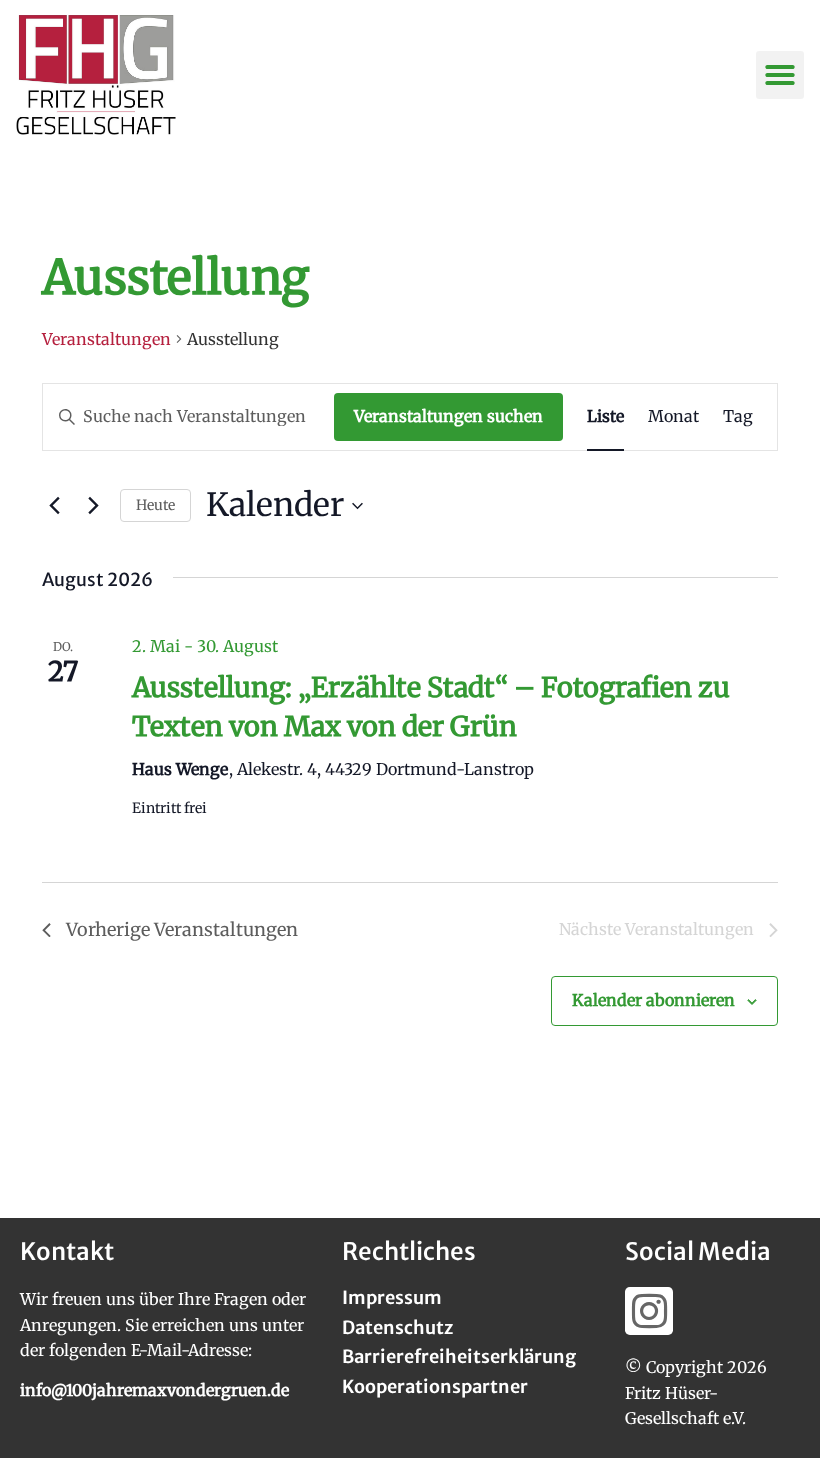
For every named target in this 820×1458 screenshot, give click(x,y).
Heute (155, 505)
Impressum (392, 1298)
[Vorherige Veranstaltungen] (54, 506)
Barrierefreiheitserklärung (459, 1357)
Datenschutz (397, 1328)
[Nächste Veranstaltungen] (93, 506)
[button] (780, 75)
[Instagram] (649, 1311)
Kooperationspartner (435, 1387)
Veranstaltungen (106, 339)
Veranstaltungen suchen (448, 416)
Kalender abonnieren (653, 1000)
